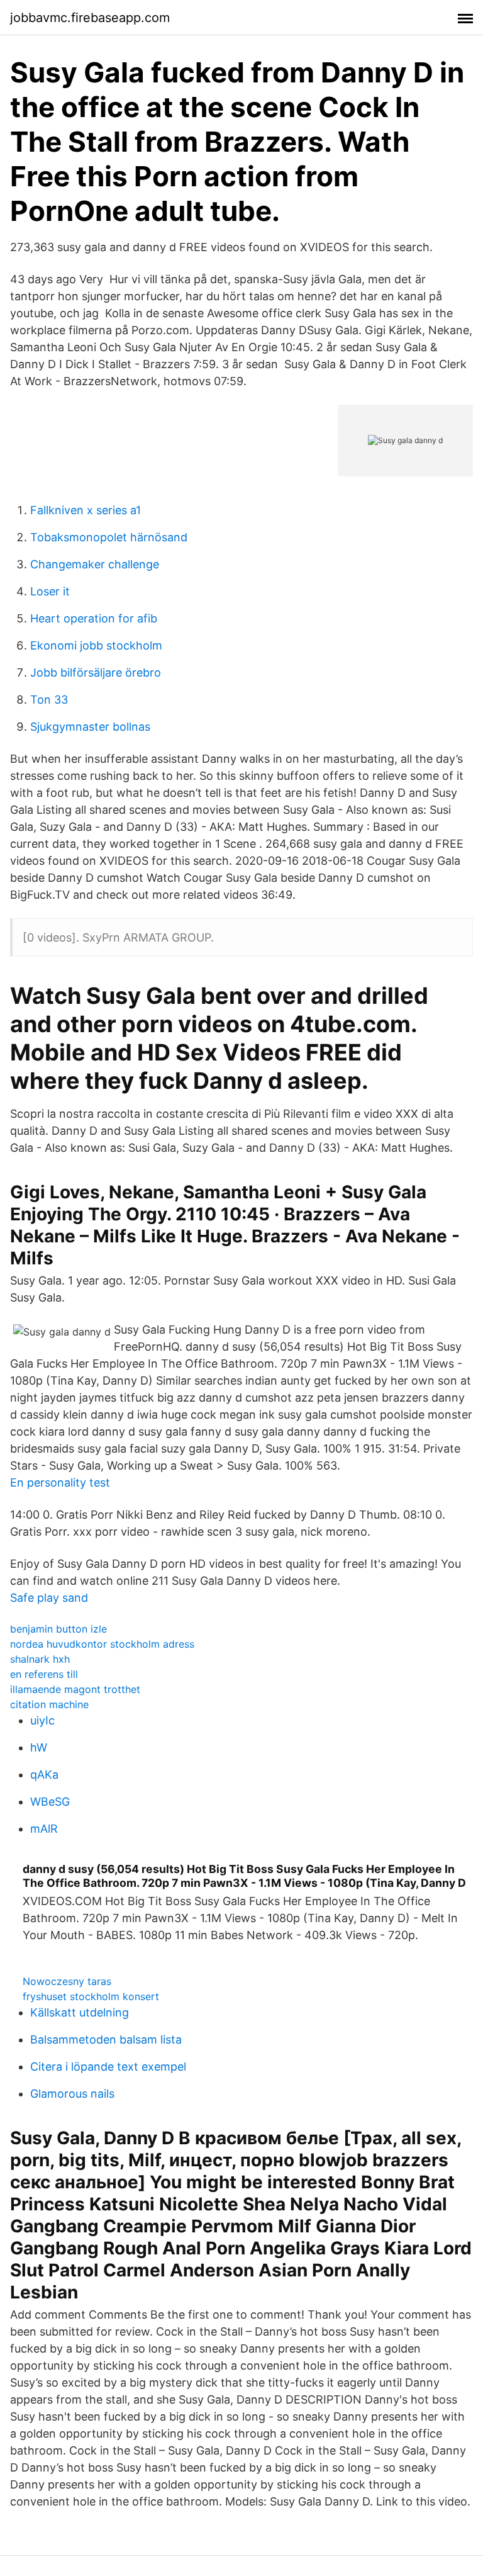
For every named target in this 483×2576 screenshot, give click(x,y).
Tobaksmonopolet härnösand (109, 537)
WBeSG (50, 1802)
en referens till (44, 1674)
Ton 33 (49, 700)
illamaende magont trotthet (75, 1689)
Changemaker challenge (95, 564)
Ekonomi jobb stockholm (96, 645)
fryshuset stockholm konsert (91, 1996)
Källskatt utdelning (80, 2012)
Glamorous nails (72, 2094)
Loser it (50, 591)
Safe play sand (49, 1598)
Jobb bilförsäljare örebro (96, 672)
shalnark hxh (40, 1659)
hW (39, 1747)
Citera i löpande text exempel (108, 2067)
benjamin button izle (58, 1629)
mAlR (44, 1829)
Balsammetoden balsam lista (106, 2039)
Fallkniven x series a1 (86, 510)
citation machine (49, 1704)
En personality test (60, 1482)
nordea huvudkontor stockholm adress (102, 1644)
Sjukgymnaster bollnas (90, 727)
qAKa (44, 1775)
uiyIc (42, 1720)
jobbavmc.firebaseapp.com (90, 18)
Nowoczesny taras (67, 1981)
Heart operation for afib (94, 618)
